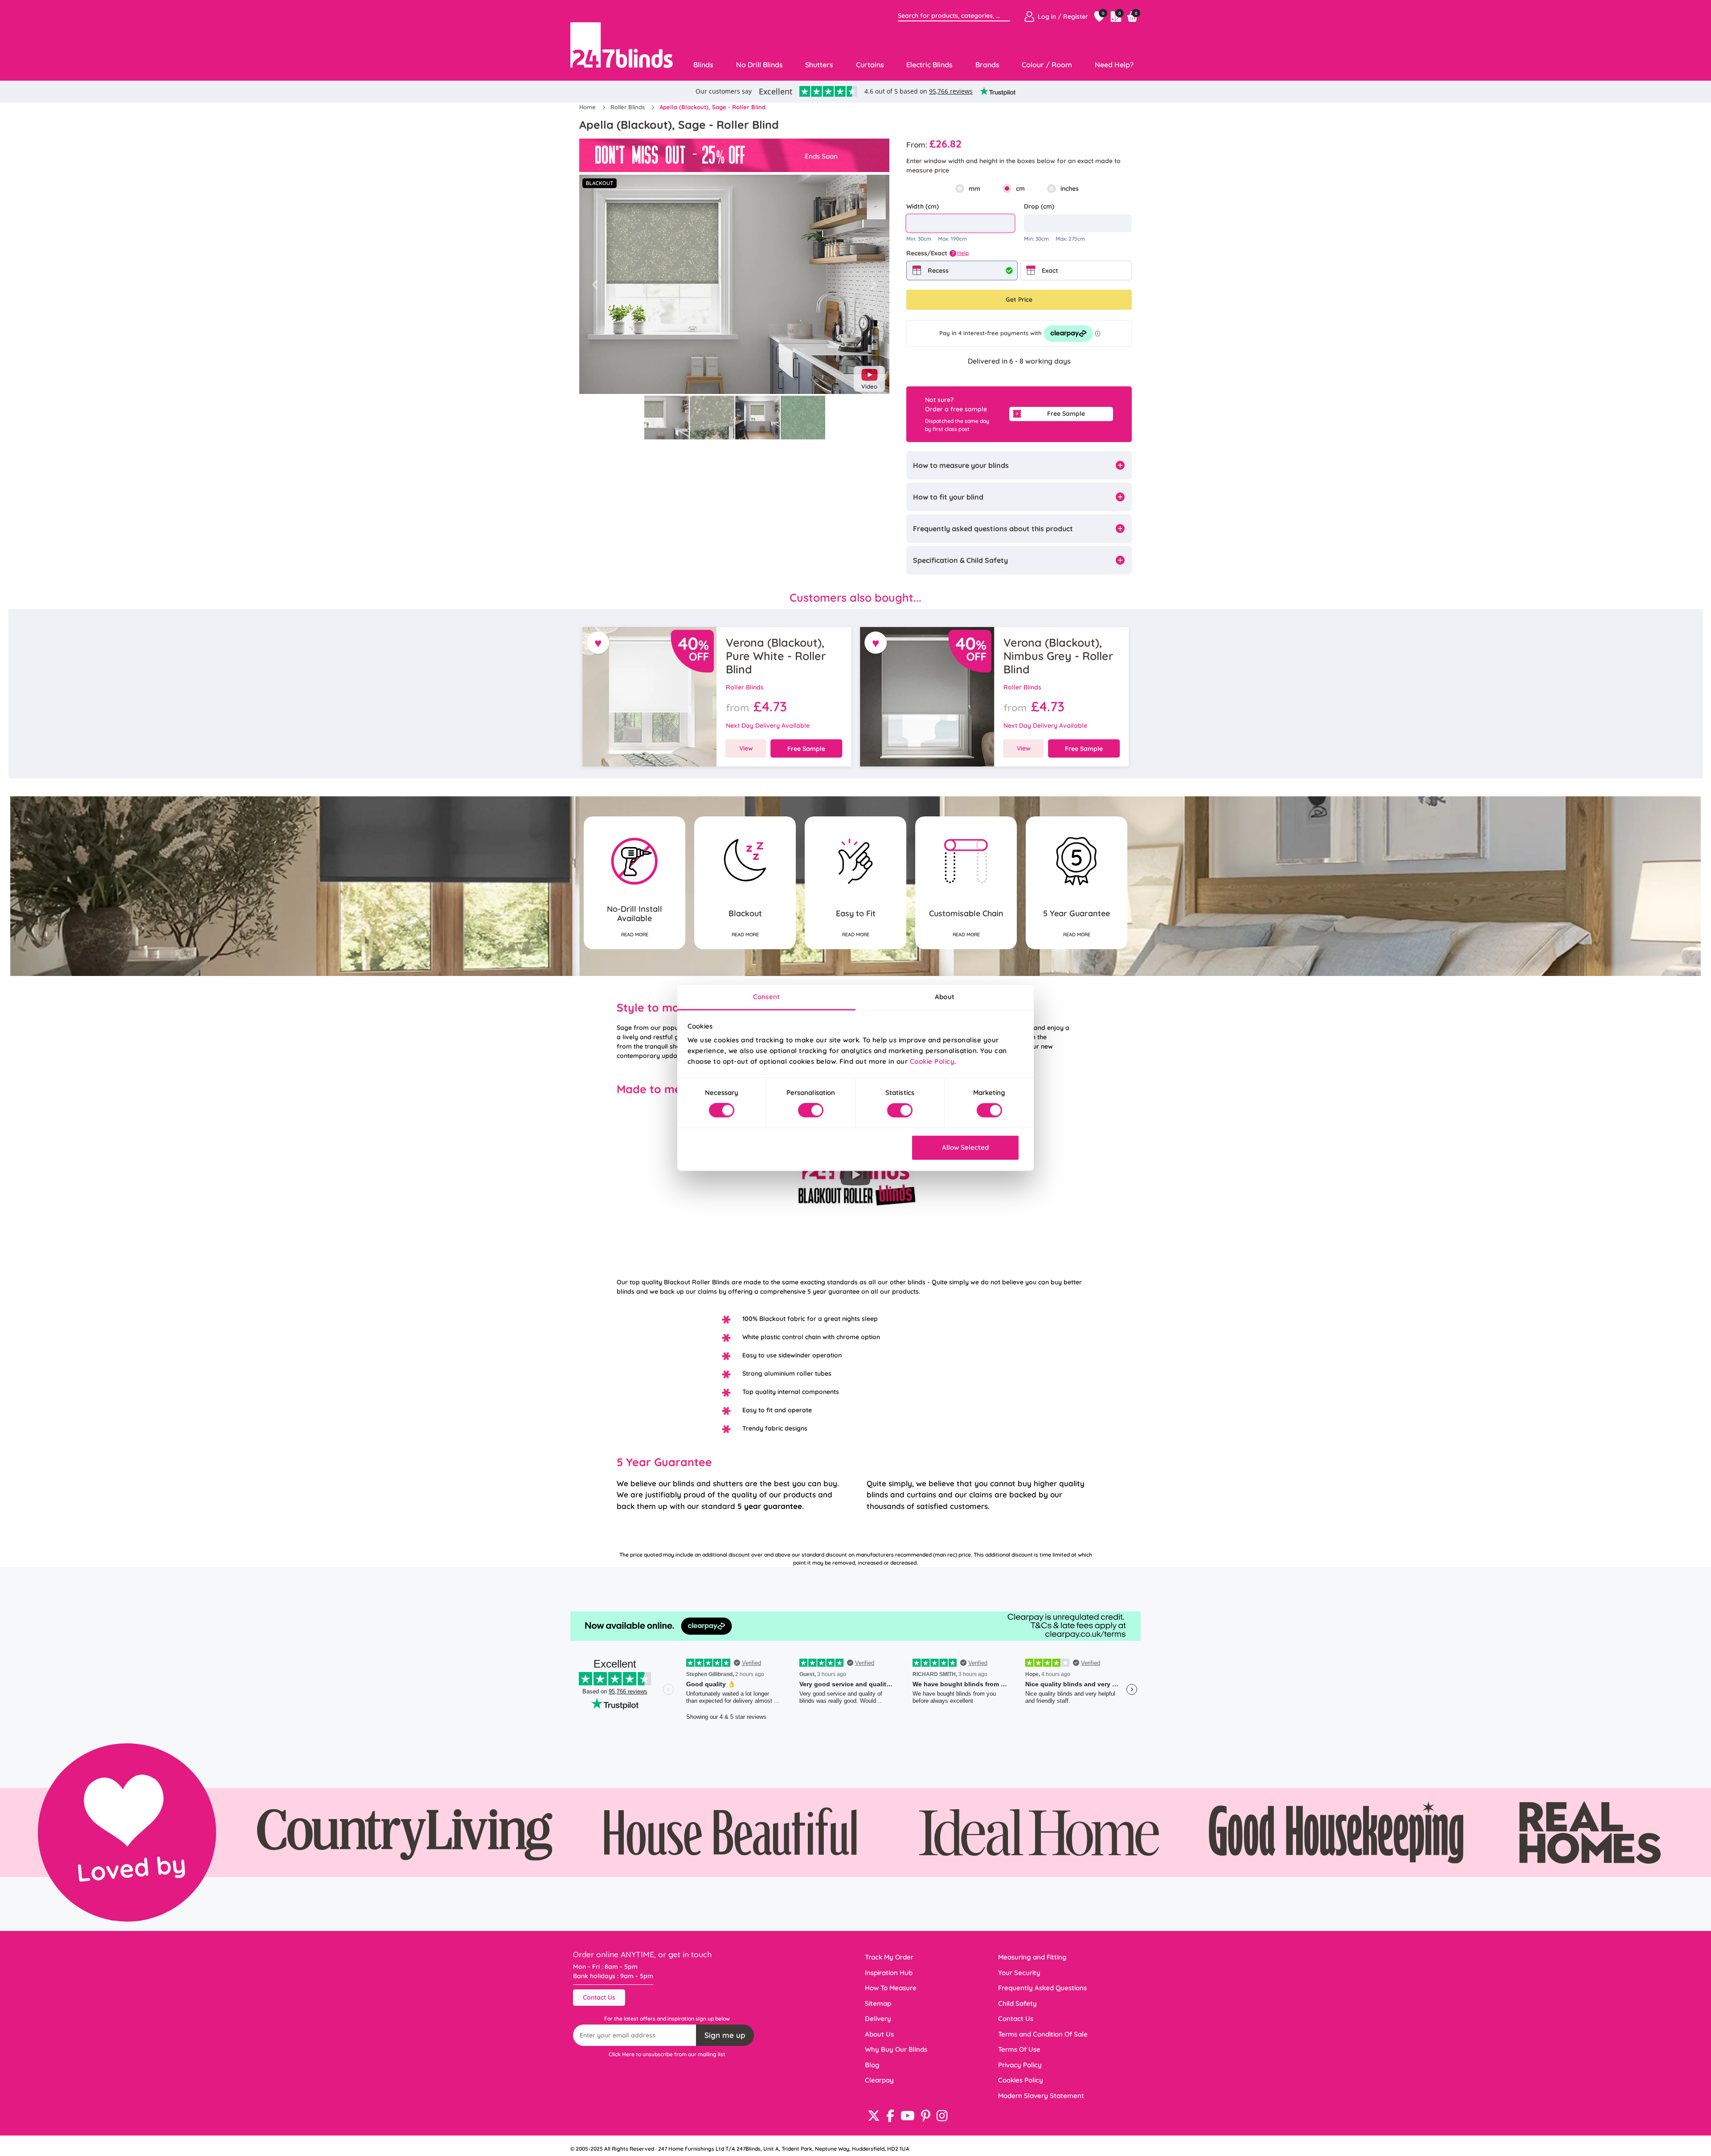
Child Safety (1017, 2003)
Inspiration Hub (889, 1973)
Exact (1050, 271)
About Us (879, 2034)
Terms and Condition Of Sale (1043, 2034)
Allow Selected (965, 1147)
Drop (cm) (1039, 206)
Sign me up (725, 2035)
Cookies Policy (1021, 2080)
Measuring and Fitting (1032, 1957)
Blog (872, 2065)
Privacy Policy (1020, 2065)
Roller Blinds (628, 107)
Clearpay (879, 2080)
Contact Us (599, 1997)
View (746, 748)
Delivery (878, 2019)
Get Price (1019, 299)
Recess (938, 271)
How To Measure (891, 1988)
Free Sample (1066, 414)
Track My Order (889, 1957)
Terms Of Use (1019, 2049)
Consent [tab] (766, 997)
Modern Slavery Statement (1041, 2096)
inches (1070, 189)
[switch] (811, 1111)
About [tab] (945, 997)
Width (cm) (923, 206)
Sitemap (878, 2003)
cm (1020, 189)
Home (588, 107)
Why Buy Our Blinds (896, 2049)
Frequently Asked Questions (1042, 1988)
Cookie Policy (932, 1061)
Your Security (1019, 1973)
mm (974, 189)
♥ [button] (598, 643)
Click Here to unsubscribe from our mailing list (667, 2054)
